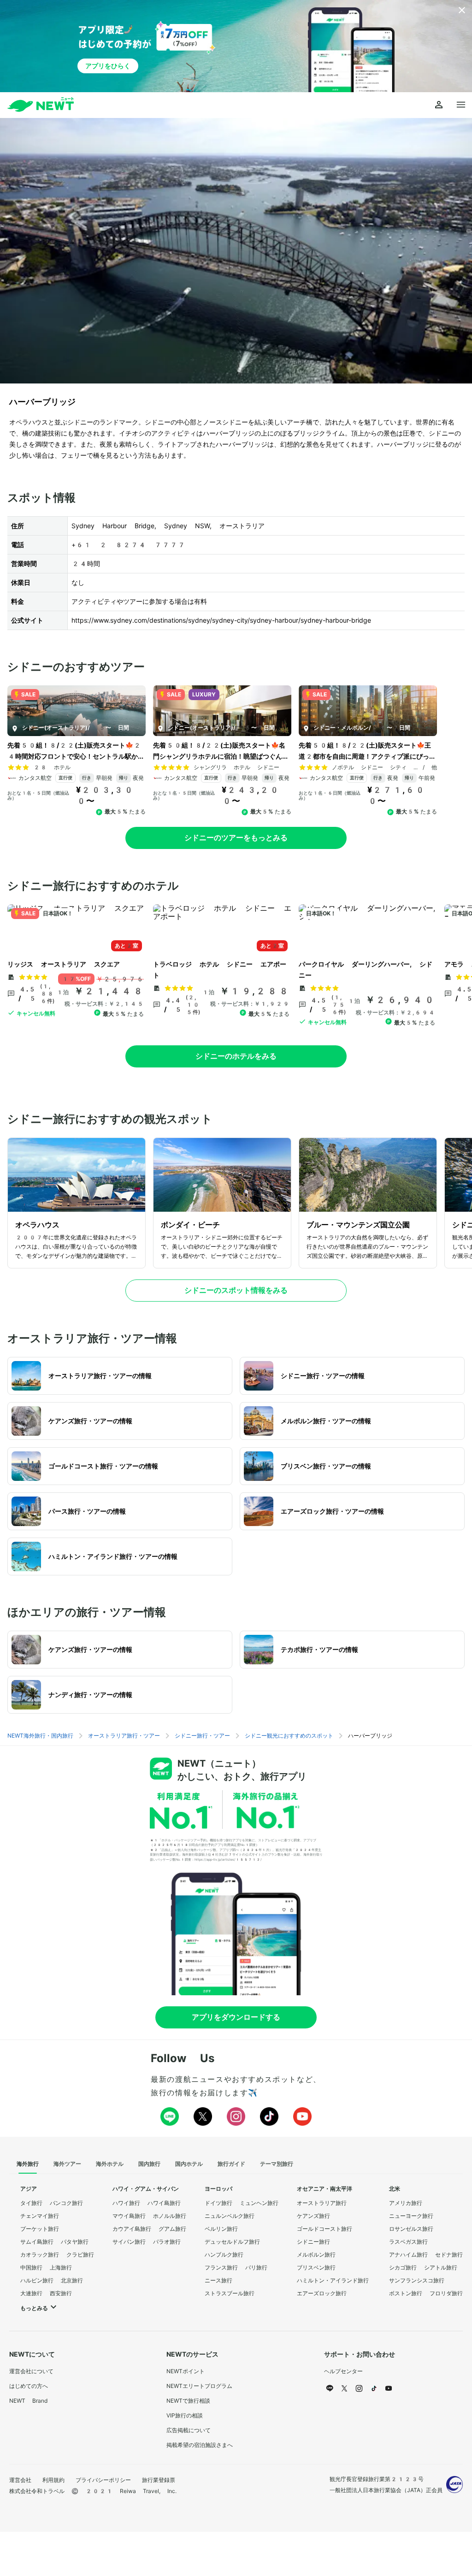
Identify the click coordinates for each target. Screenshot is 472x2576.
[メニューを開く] (461, 105)
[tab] (28, 2164)
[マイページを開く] (439, 105)
